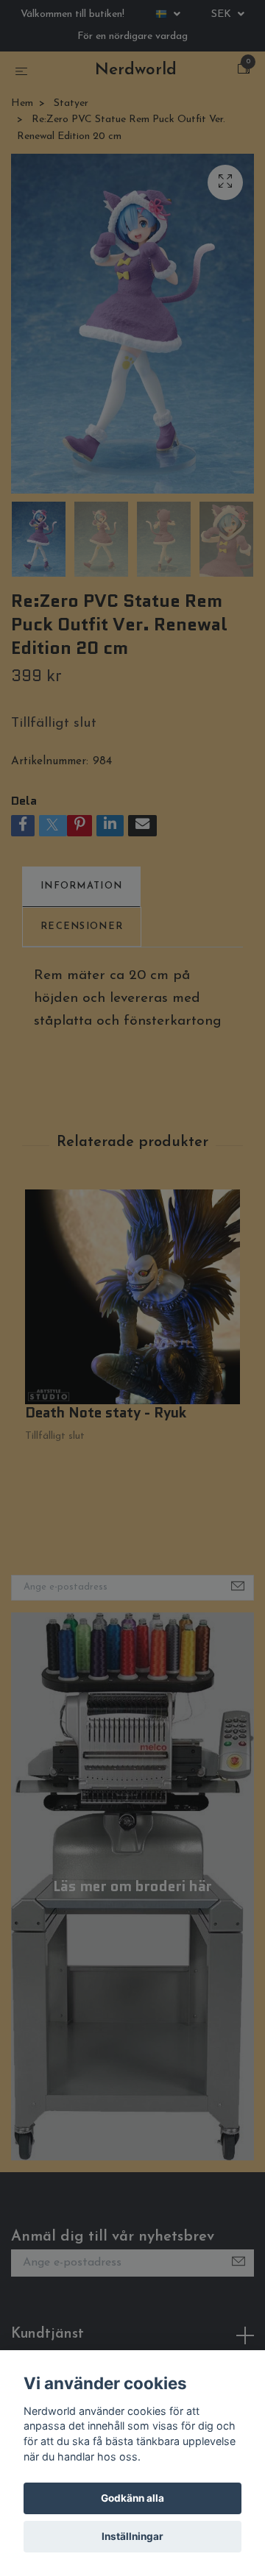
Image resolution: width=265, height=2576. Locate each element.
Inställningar (132, 2536)
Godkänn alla (132, 2498)
